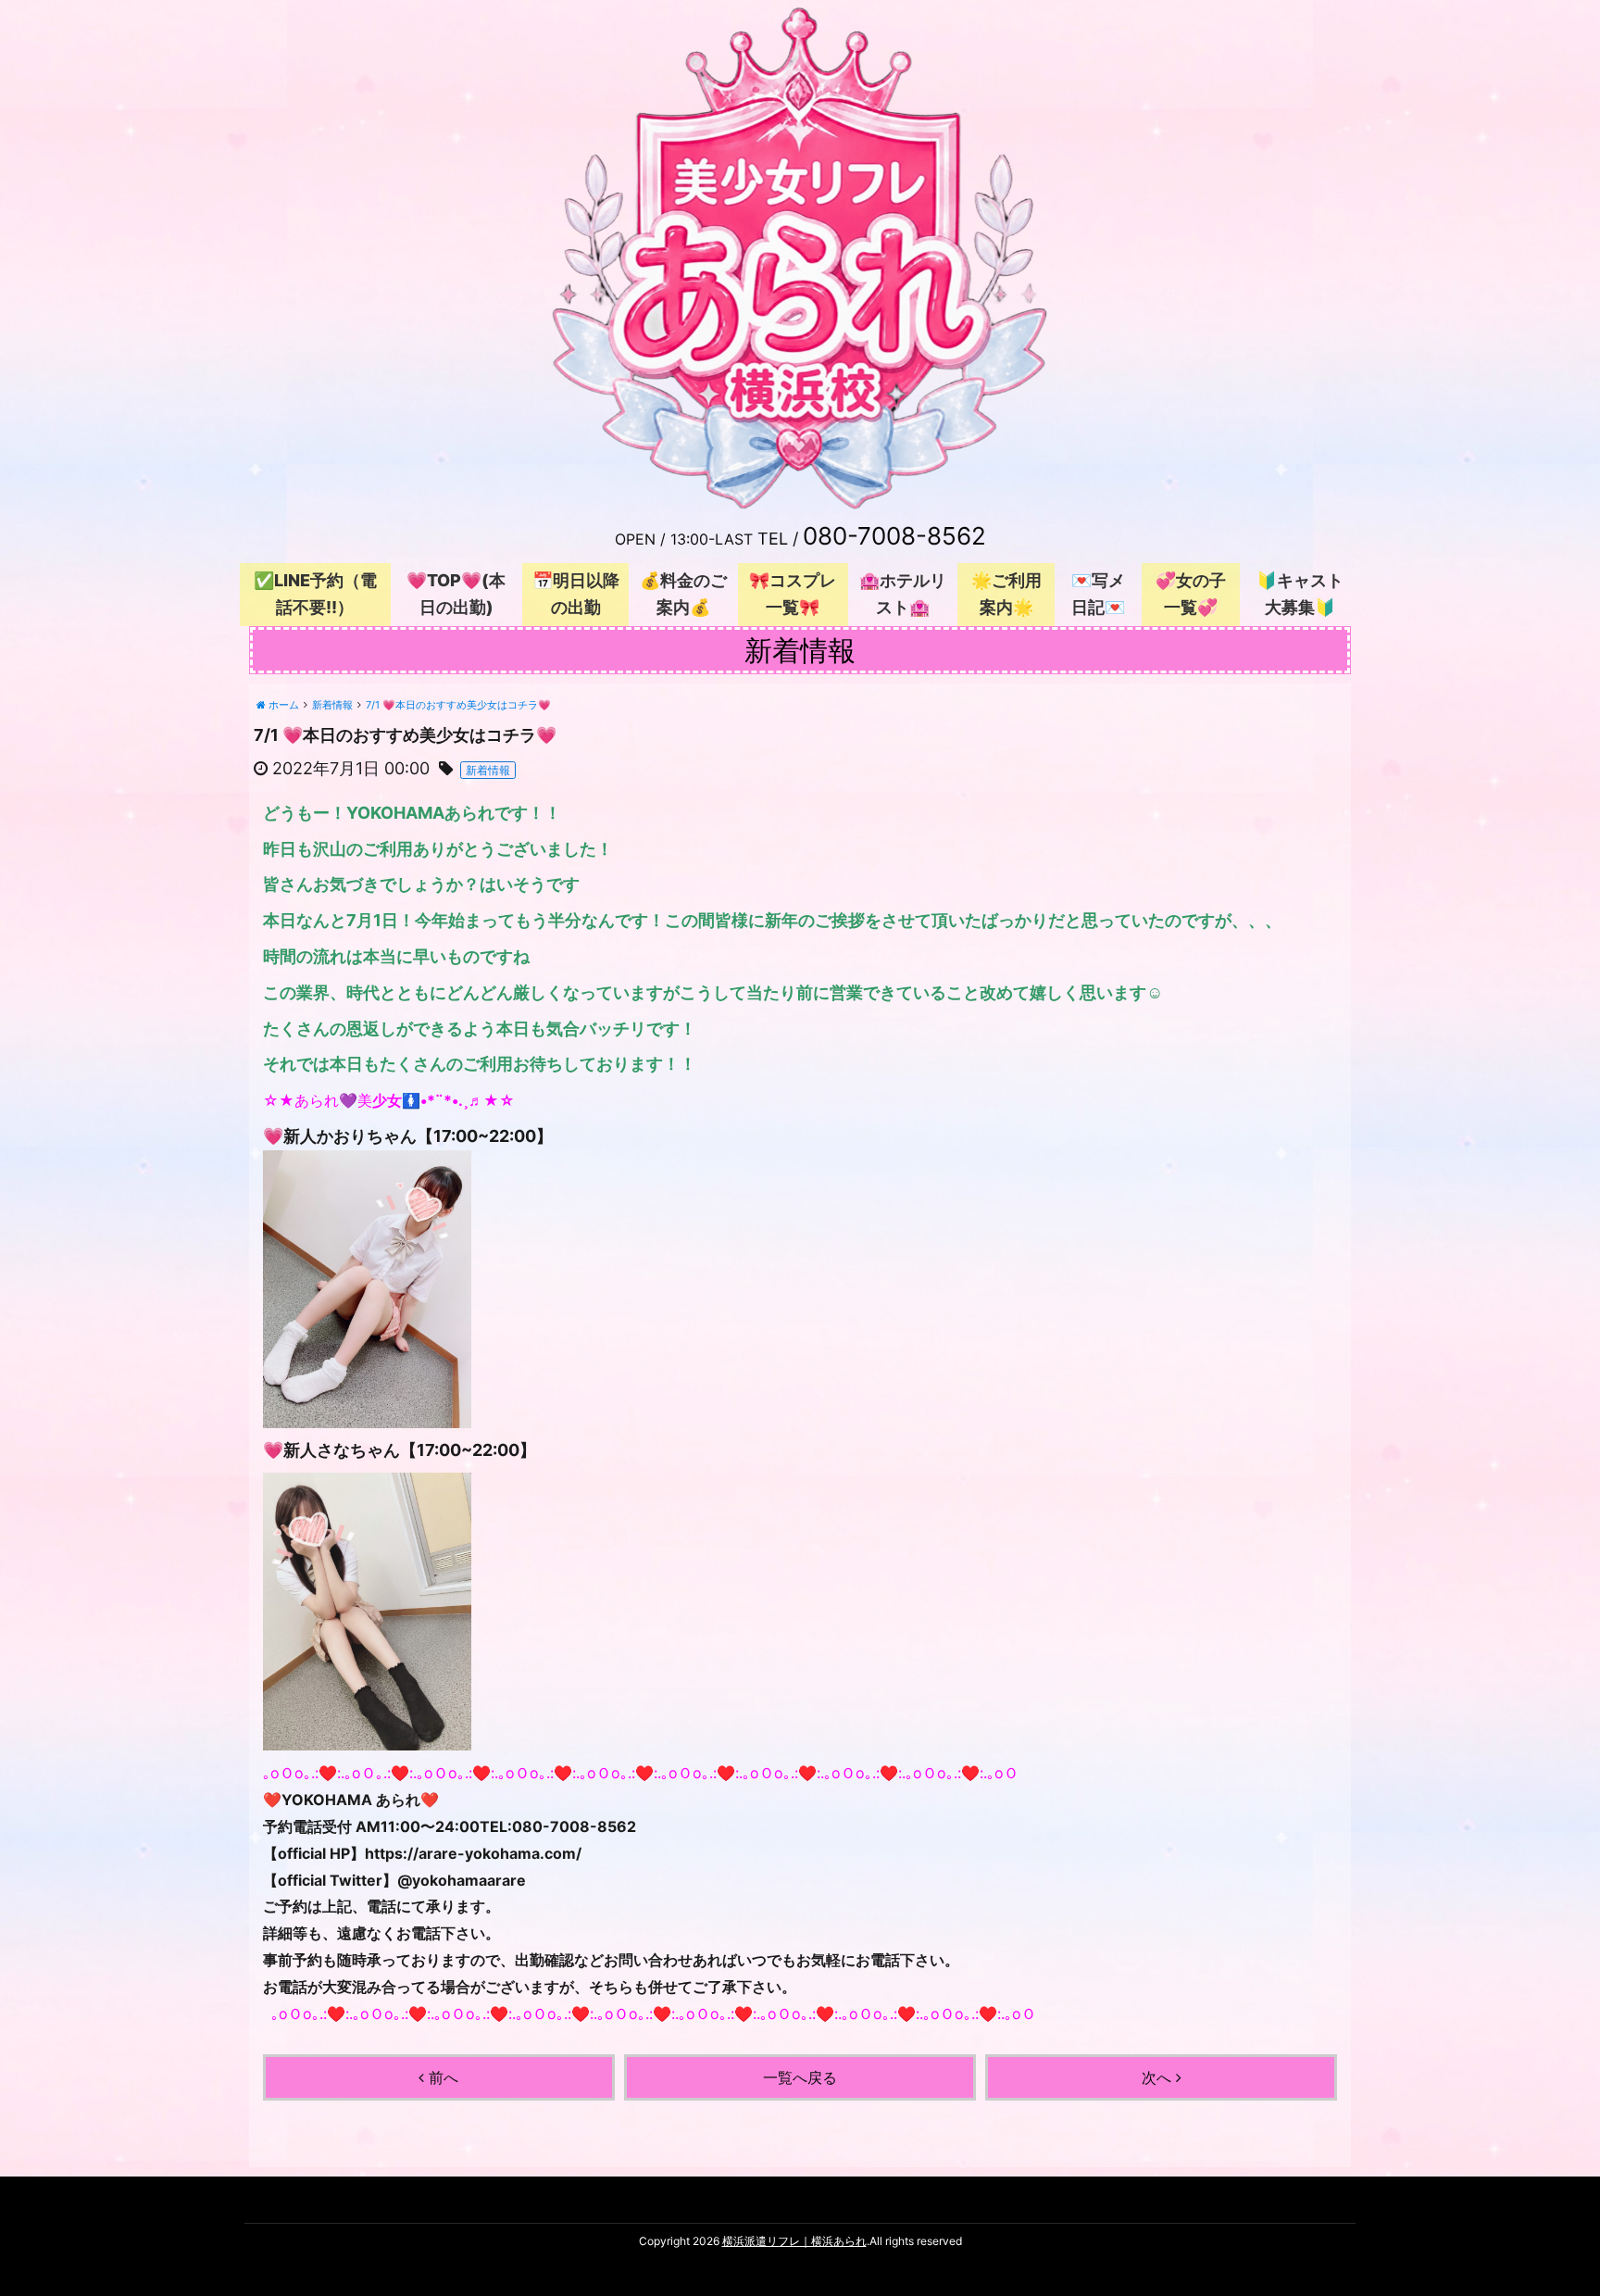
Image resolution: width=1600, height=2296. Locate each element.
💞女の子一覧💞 (1191, 594)
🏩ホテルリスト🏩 (903, 594)
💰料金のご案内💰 (683, 594)
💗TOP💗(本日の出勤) (456, 594)
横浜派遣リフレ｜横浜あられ (794, 2241)
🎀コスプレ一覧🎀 (793, 594)
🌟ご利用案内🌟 (1006, 594)
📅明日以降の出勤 (576, 594)
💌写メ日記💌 (1098, 594)
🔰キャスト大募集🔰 (1300, 594)
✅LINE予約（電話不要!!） (315, 594)
